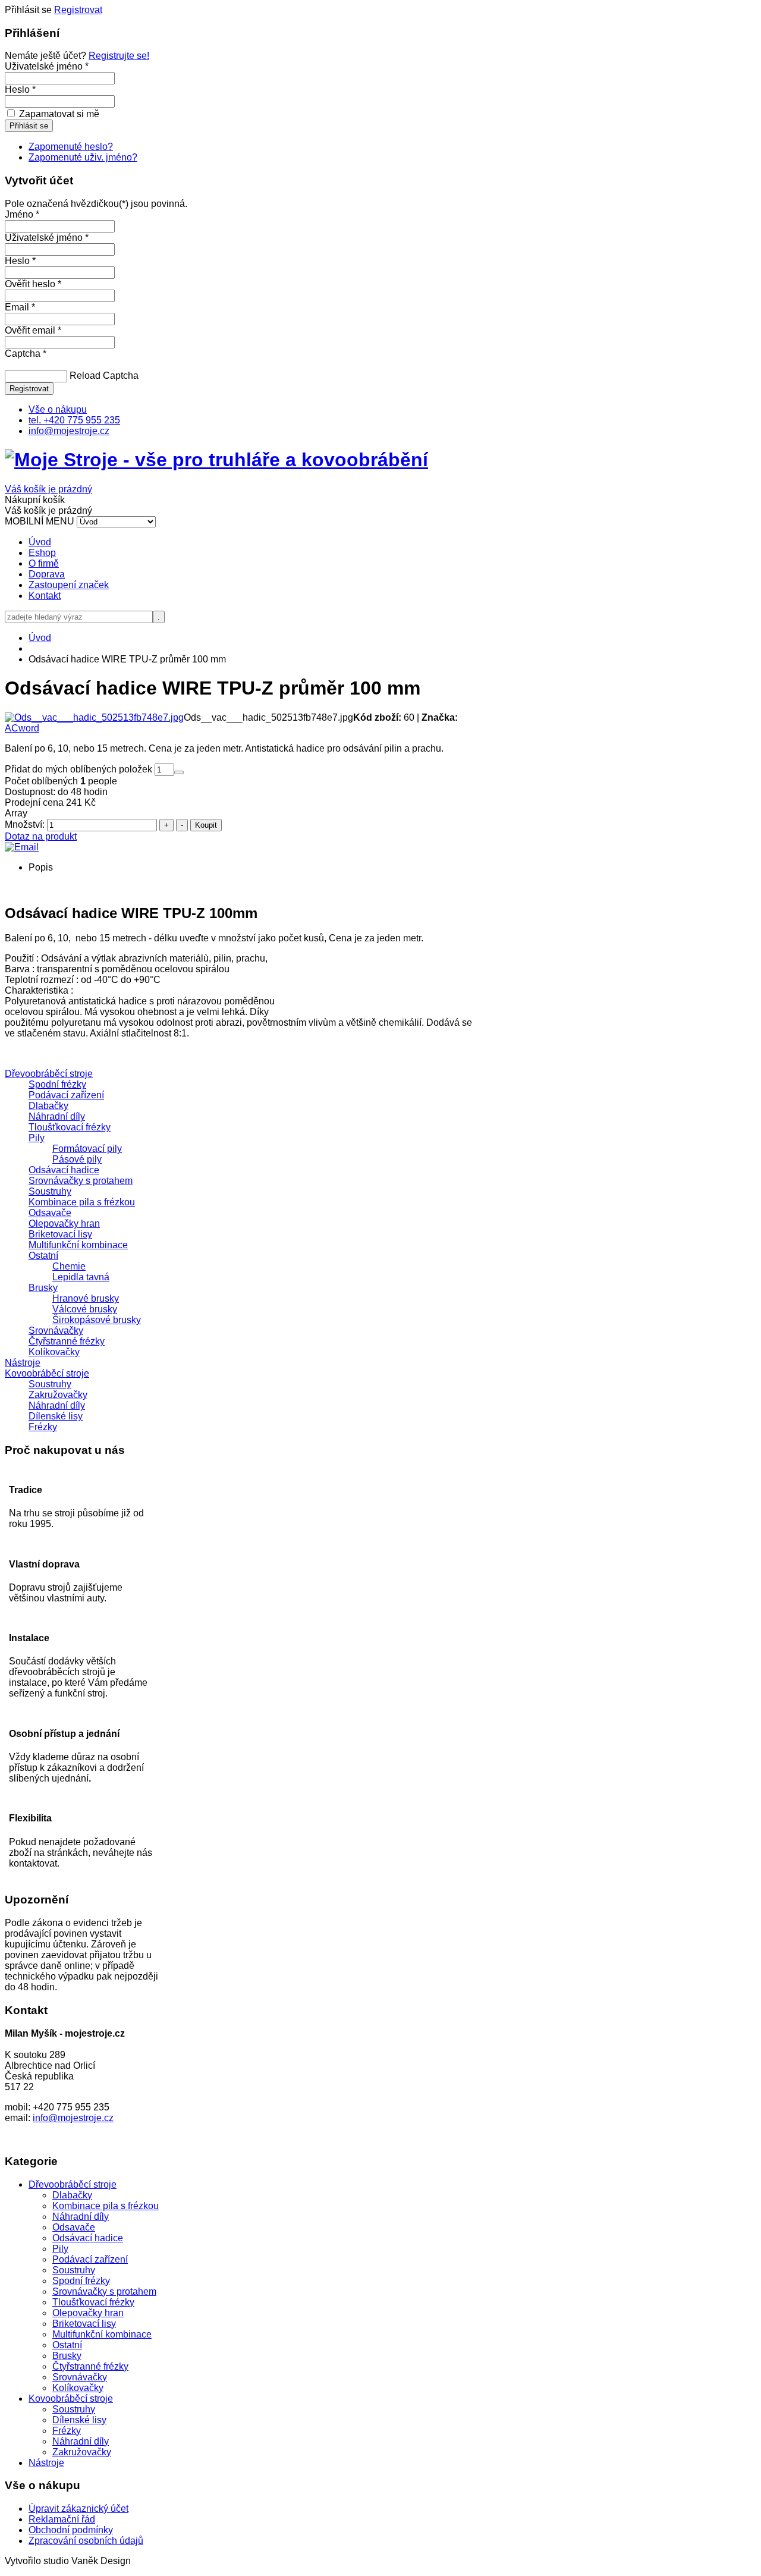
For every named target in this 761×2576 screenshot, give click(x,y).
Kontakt (45, 596)
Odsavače (50, 1213)
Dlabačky (48, 1106)
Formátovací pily (87, 1149)
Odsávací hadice (64, 1170)
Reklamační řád (62, 2519)
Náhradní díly (57, 1116)
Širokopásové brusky (97, 1320)
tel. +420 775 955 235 (74, 420)
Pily (37, 1138)
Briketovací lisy (60, 1234)
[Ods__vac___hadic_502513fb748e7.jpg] (94, 717)
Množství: (26, 824)
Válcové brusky (85, 1309)
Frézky (43, 1427)
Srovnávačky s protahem (81, 1181)
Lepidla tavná (81, 1277)
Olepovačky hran (64, 1223)
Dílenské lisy (56, 1416)
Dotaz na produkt (41, 836)
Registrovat (78, 10)
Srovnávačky (56, 1331)
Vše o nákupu (58, 409)
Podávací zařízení (66, 1095)
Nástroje (23, 1363)
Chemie (69, 1266)
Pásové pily (77, 1159)
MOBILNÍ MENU (40, 521)
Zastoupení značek (69, 585)
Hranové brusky (86, 1298)
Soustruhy (50, 1191)
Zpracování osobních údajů (86, 2541)
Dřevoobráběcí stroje (49, 1074)
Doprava (47, 574)
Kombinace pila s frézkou (82, 1202)
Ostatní (43, 1256)
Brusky (43, 1288)
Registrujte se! (119, 56)
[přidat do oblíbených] (179, 772)
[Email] (22, 847)
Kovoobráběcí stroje (47, 1373)
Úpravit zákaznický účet (78, 2509)
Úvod (40, 542)
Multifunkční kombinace (78, 1245)
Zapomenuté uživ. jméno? (83, 157)
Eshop (42, 553)
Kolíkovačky (54, 1352)
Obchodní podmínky (71, 2530)
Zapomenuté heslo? (71, 147)
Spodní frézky (57, 1084)
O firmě (44, 563)
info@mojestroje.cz (69, 431)
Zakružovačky (58, 1395)
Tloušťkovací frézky (70, 1127)
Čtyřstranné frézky (67, 1341)
